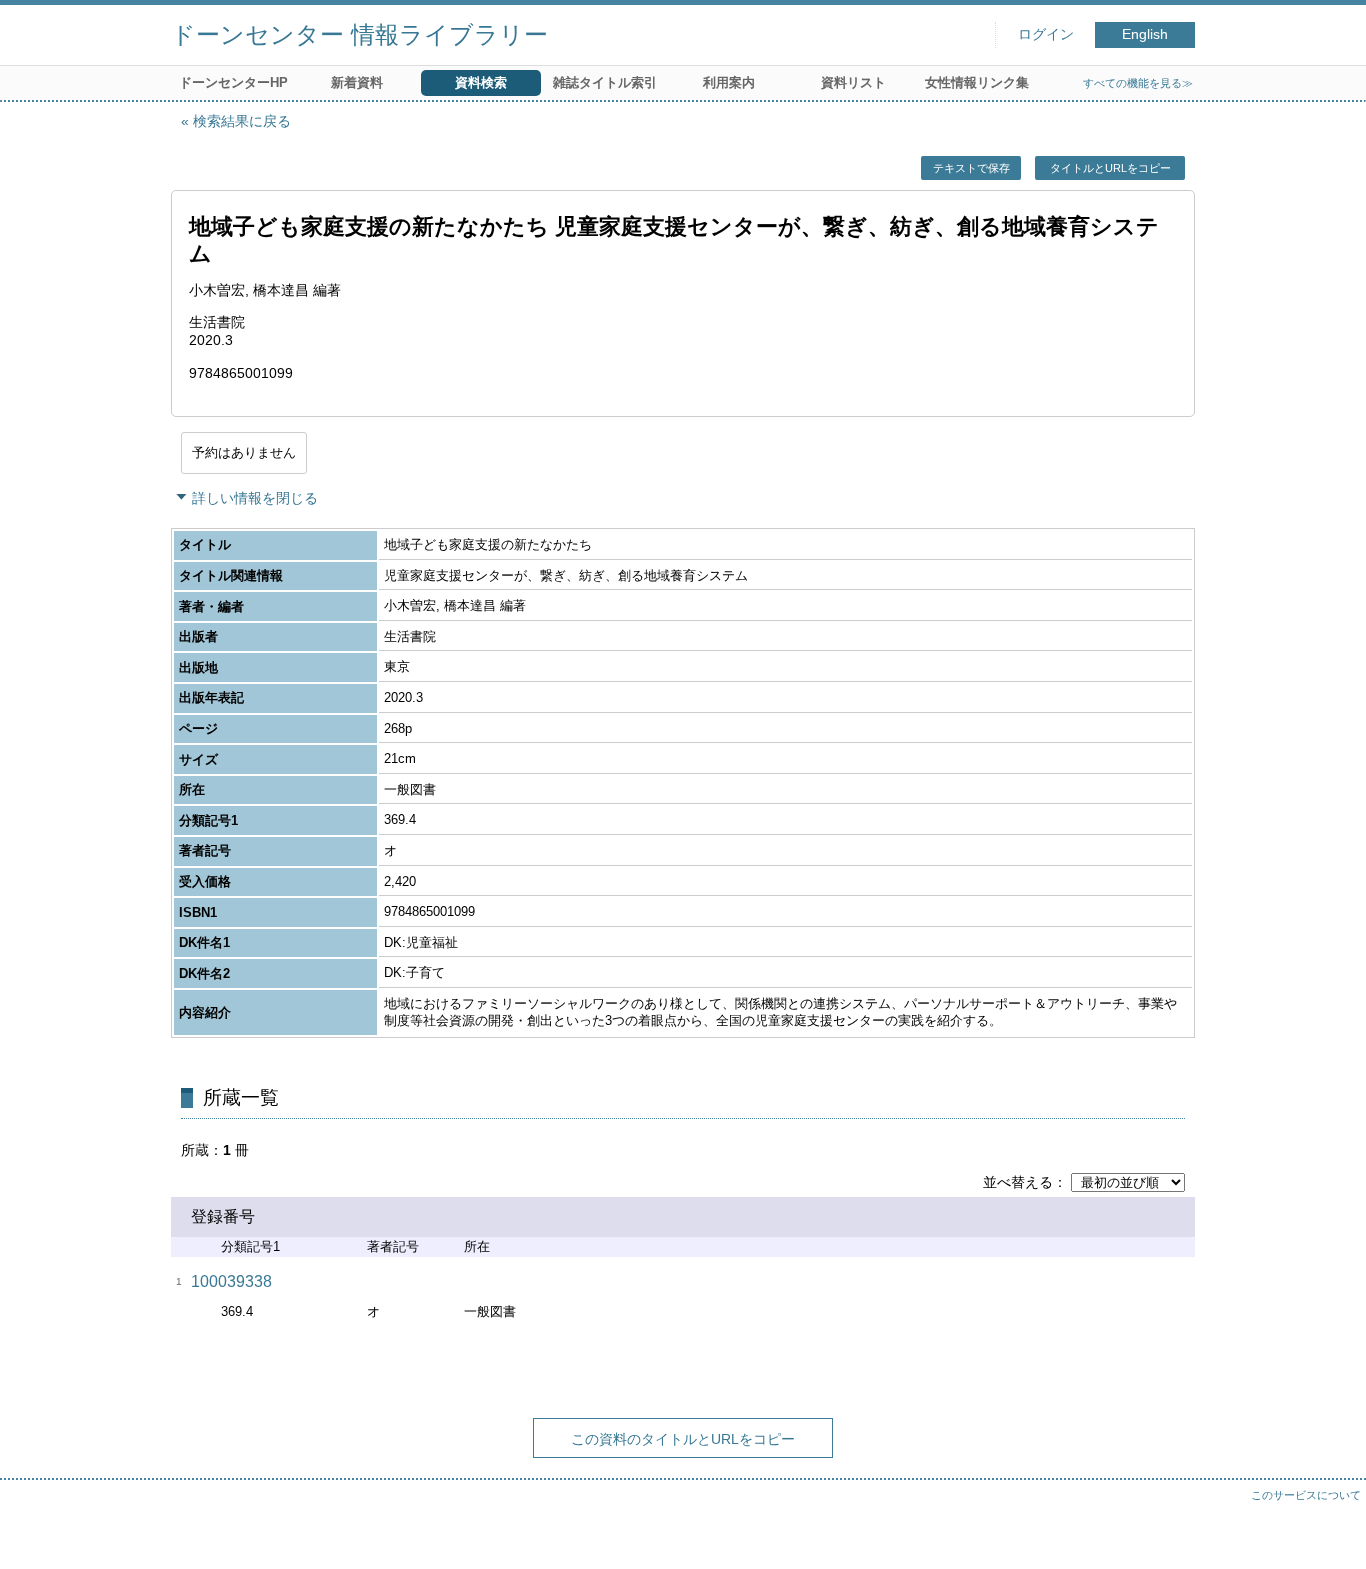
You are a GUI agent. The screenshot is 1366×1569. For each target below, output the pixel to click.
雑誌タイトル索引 (605, 82)
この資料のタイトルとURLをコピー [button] (683, 1439)
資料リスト (853, 82)
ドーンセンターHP (233, 82)
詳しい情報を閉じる (255, 498)
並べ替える (1018, 1182)
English (1145, 34)
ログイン (1046, 34)
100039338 (231, 1281)
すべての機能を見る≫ (1138, 83)
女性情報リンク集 (977, 82)
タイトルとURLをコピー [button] (1110, 168)
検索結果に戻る (242, 121)
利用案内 (729, 82)
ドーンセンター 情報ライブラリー (359, 34)
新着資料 (357, 82)
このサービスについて (1306, 1495)
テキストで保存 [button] (971, 168)
